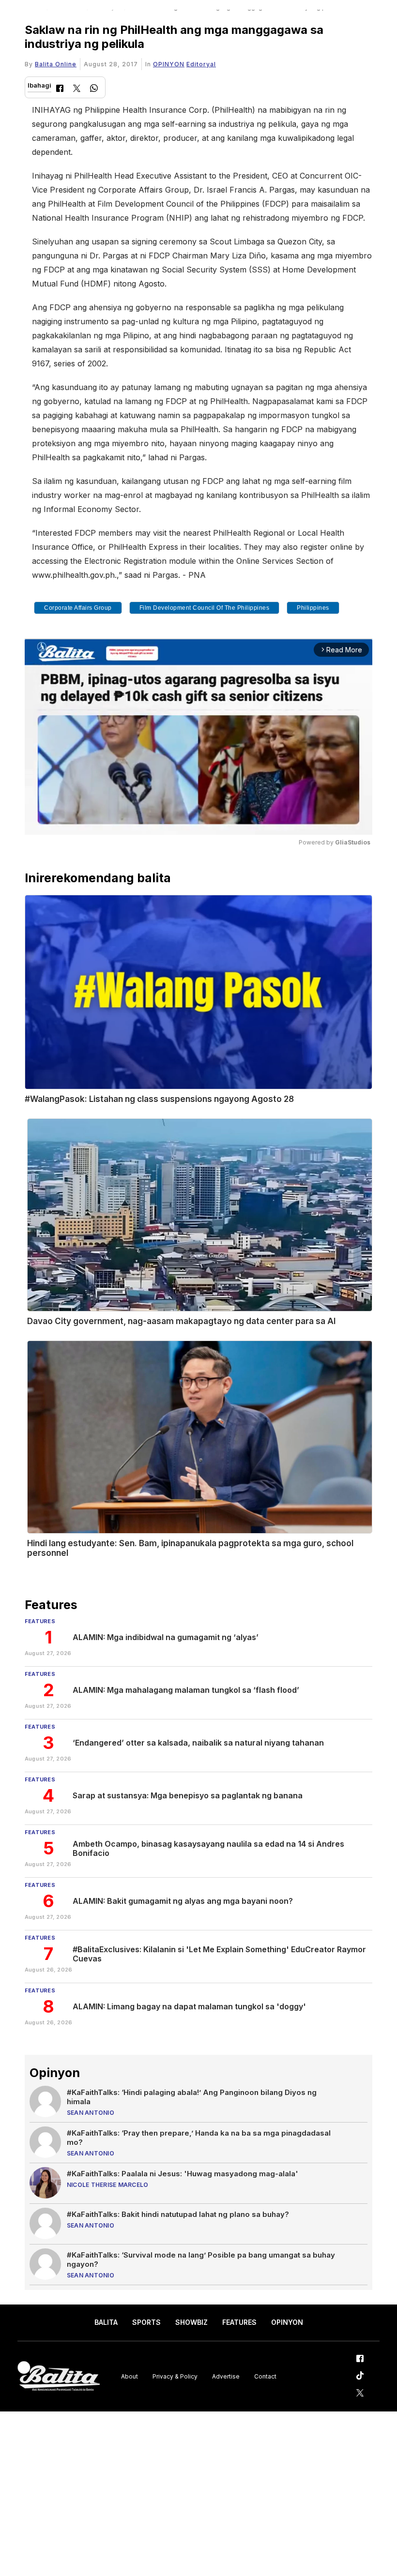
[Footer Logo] (59, 2376)
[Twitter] (77, 89)
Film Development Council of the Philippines (205, 608)
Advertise (226, 2376)
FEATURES (239, 2322)
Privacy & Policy (175, 2376)
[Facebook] (60, 89)
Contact (265, 2376)
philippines (313, 608)
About (130, 2376)
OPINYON (169, 64)
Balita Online (56, 64)
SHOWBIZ (191, 2322)
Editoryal (201, 64)
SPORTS (146, 2322)
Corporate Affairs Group (78, 608)
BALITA (106, 2322)
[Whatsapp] (94, 89)
